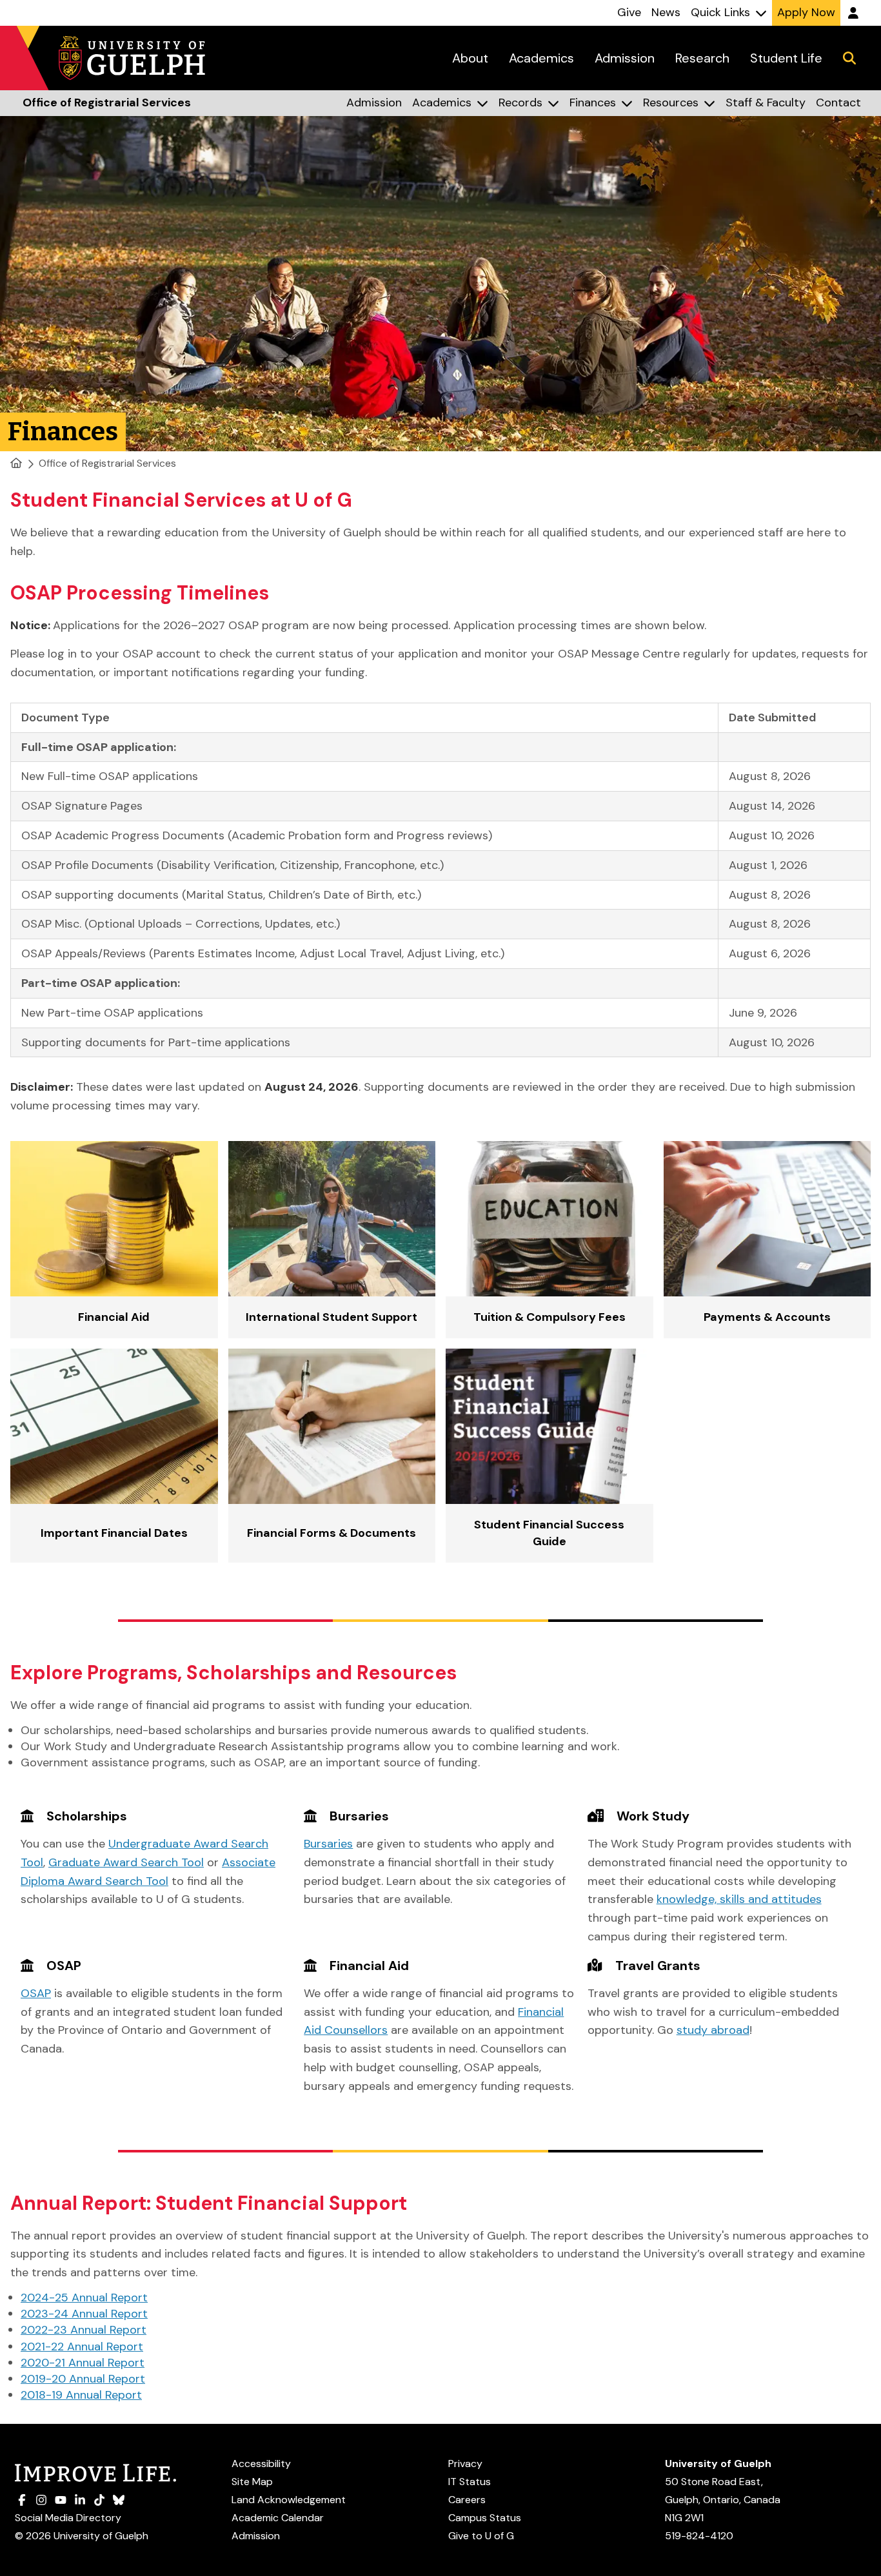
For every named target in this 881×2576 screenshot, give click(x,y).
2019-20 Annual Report (83, 2379)
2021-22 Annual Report (82, 2347)
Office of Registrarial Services (107, 463)
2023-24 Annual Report (84, 2314)
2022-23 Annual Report (84, 2330)
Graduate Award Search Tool (126, 1862)
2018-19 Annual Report (81, 2395)
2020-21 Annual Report (83, 2363)
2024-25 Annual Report (84, 2298)
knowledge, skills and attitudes (739, 1899)
